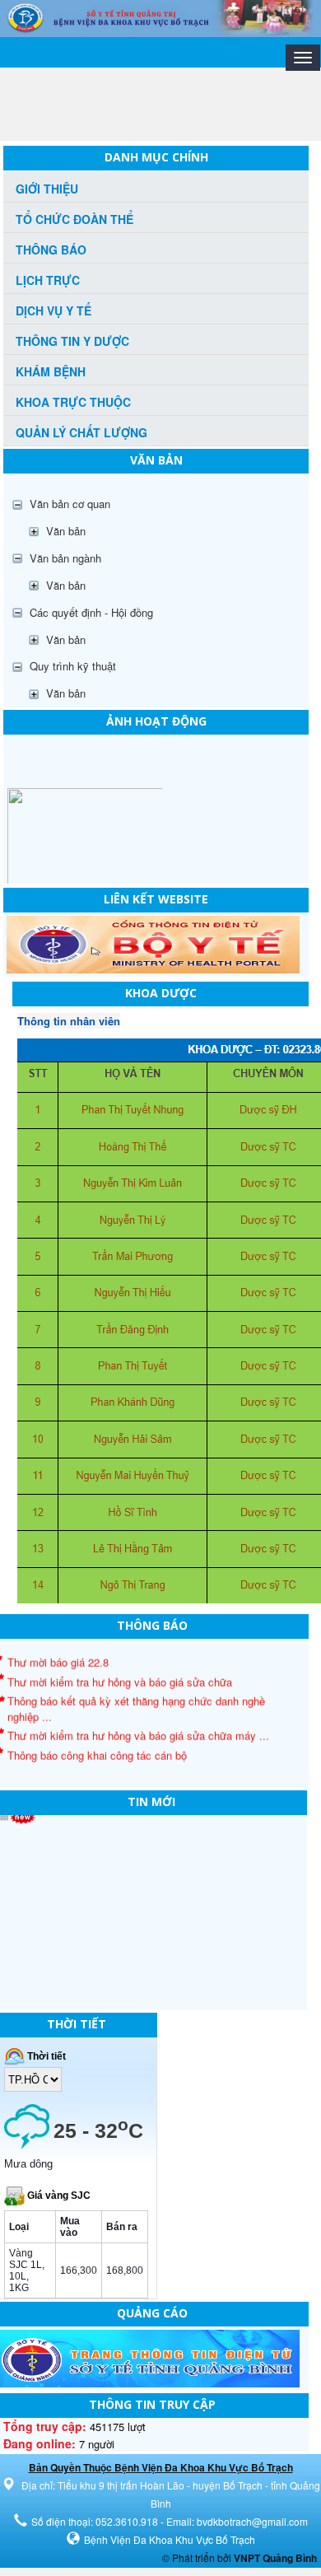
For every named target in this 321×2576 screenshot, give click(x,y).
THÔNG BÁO (51, 250)
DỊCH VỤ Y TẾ (53, 310)
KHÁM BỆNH (51, 371)
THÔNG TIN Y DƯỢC (72, 341)
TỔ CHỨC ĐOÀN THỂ (74, 219)
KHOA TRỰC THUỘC (73, 402)
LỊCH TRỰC (48, 280)
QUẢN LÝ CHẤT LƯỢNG (81, 432)
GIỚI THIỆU (47, 189)
